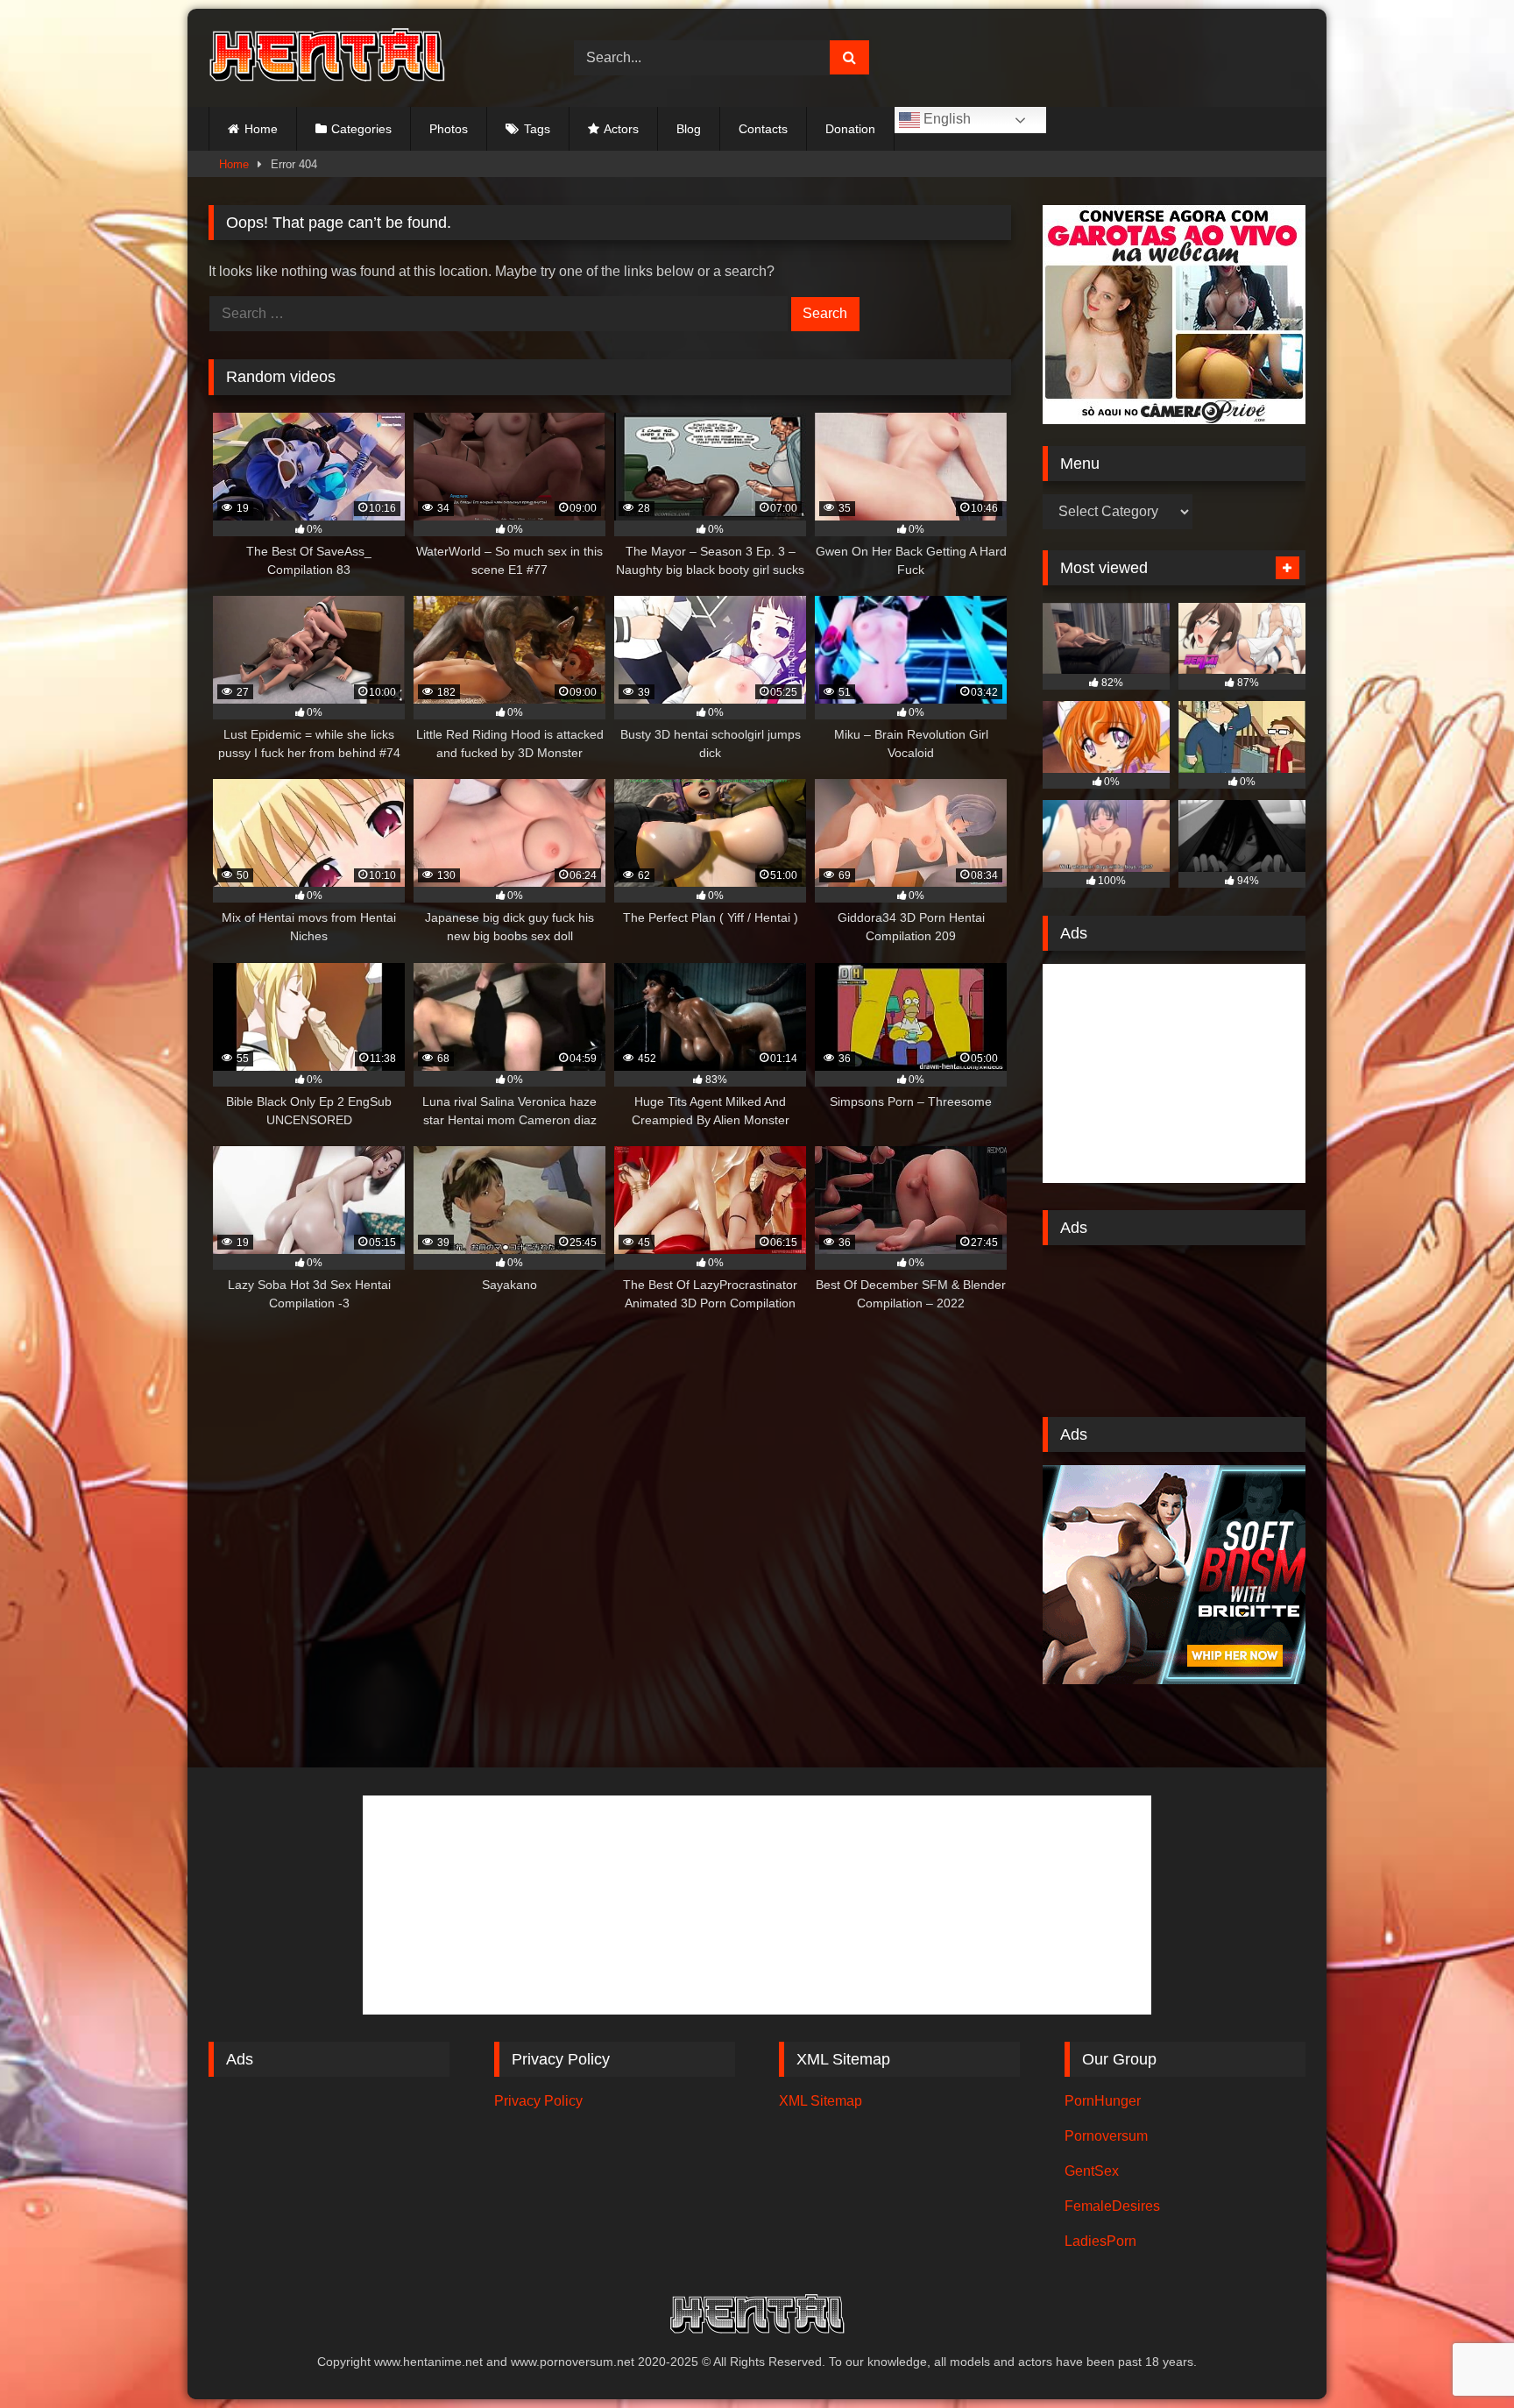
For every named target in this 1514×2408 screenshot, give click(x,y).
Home (261, 129)
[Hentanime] (327, 58)
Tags (537, 129)
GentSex (1092, 2171)
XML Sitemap (821, 2101)
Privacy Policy (538, 2101)
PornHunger (1103, 2101)
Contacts (763, 129)
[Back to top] (1460, 2356)
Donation (850, 129)
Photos (449, 129)
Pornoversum (1106, 2136)
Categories (361, 129)
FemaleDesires (1112, 2206)
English (945, 119)
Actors (621, 129)
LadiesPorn (1100, 2241)
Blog (689, 129)
